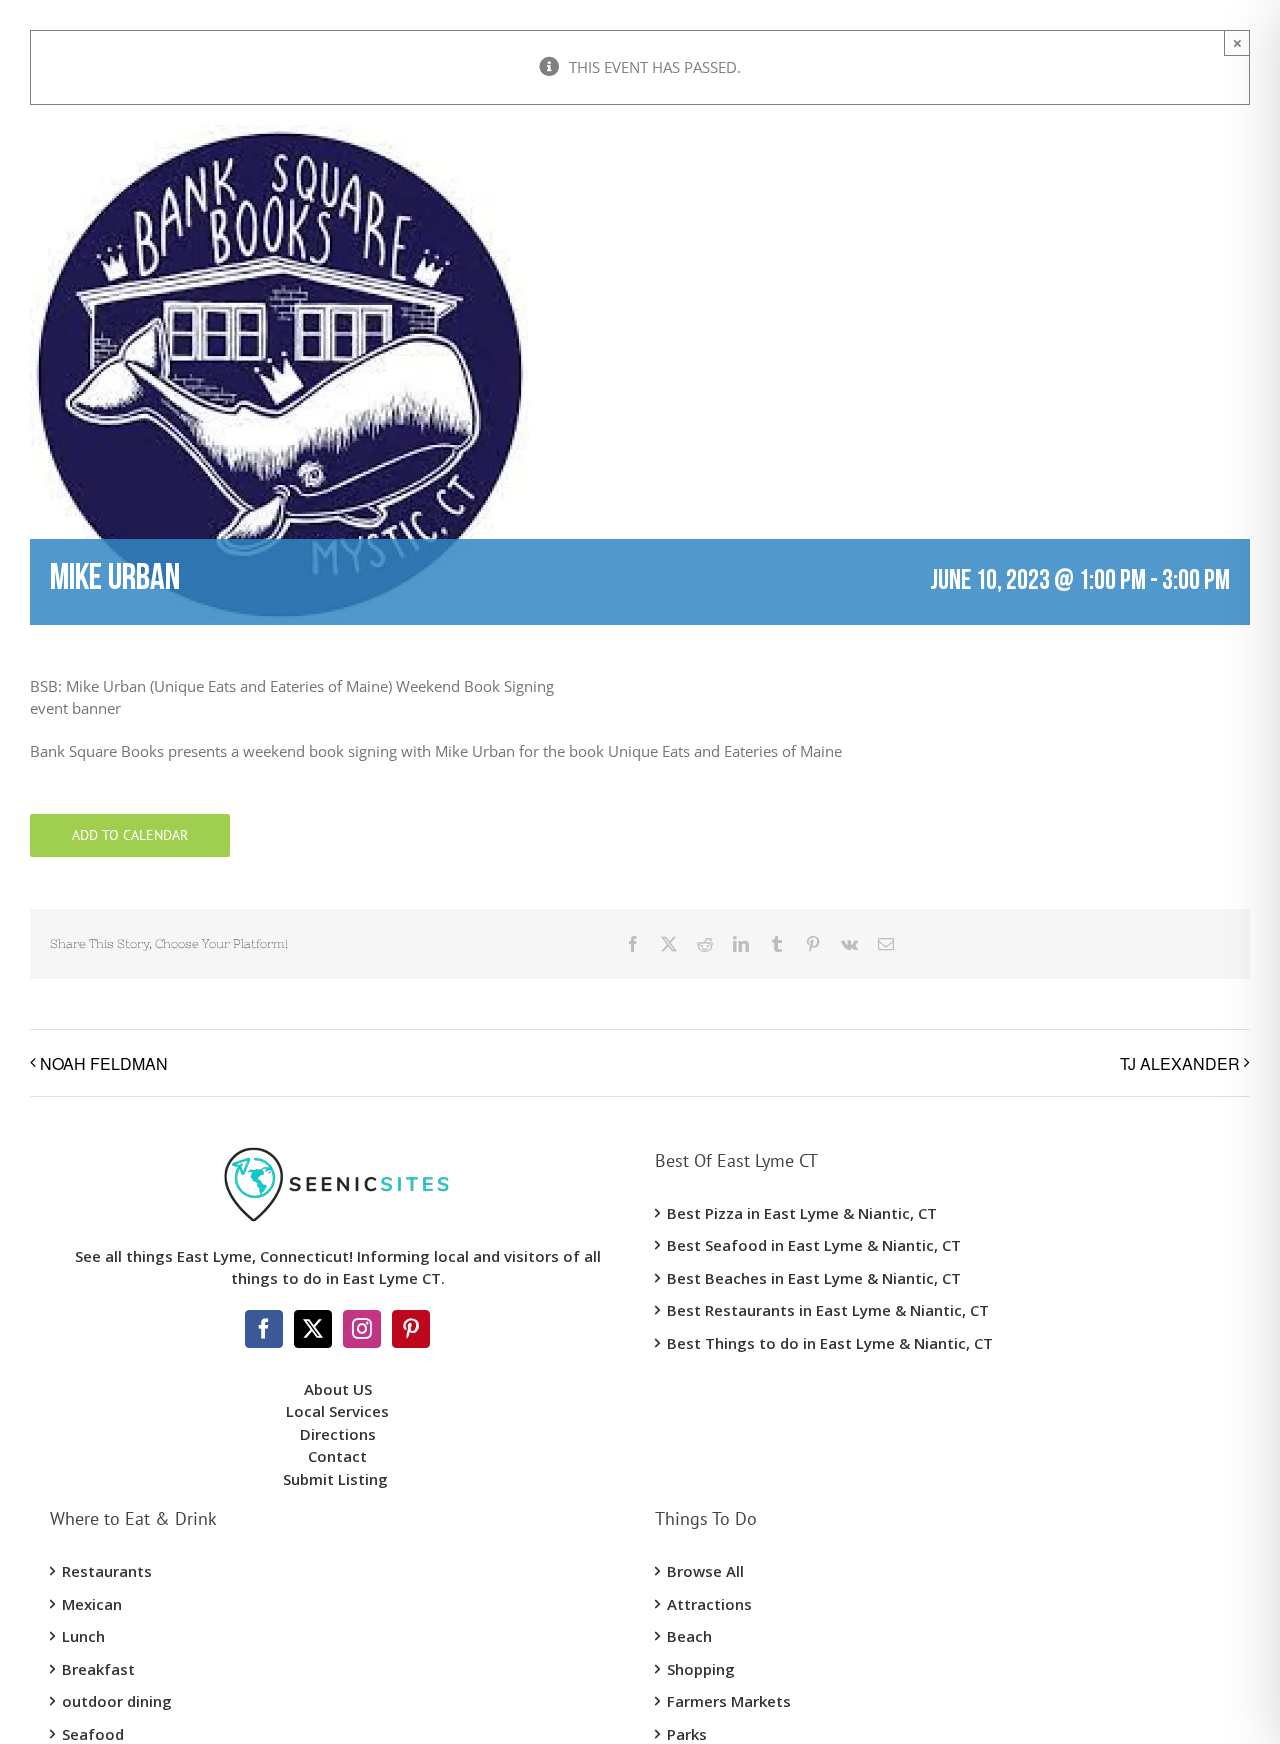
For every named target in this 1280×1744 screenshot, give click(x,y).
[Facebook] (264, 1329)
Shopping (701, 1669)
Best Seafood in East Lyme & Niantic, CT (814, 1245)
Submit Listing (337, 1479)
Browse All (705, 1571)
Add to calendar (130, 835)
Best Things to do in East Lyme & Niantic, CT (830, 1343)
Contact (337, 1456)
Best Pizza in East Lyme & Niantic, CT (802, 1213)
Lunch (83, 1636)
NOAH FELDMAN (104, 1063)
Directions (338, 1434)
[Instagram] (362, 1329)
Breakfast (98, 1669)
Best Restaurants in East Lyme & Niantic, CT (828, 1310)
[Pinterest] (411, 1329)
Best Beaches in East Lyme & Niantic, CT (814, 1278)
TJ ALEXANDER (1180, 1063)
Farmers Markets (729, 1701)
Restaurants (107, 1571)
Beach (689, 1636)
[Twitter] (313, 1329)
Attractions (709, 1604)
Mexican (92, 1604)
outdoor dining (117, 1701)
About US (338, 1389)
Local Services (337, 1411)
